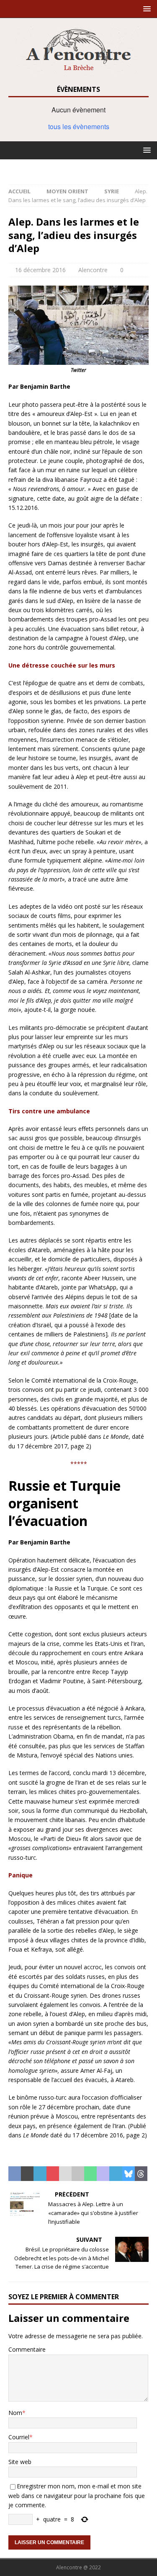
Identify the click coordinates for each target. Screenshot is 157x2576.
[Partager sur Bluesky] (129, 2174)
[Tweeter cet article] (27, 2174)
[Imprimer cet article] (78, 2174)
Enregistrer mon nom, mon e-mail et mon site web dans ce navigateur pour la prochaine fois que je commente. (77, 2495)
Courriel (19, 2437)
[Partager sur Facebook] (15, 2174)
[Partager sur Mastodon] (103, 2174)
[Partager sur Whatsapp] (90, 2174)
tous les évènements (79, 126)
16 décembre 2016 (40, 270)
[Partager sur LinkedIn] (40, 2174)
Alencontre (93, 270)
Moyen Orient (67, 191)
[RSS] (78, 168)
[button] (145, 9)
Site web (20, 2462)
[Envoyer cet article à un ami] (65, 2174)
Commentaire (27, 2349)
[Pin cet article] (53, 2174)
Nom (15, 2413)
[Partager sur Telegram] (116, 2174)
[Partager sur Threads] (141, 2174)
